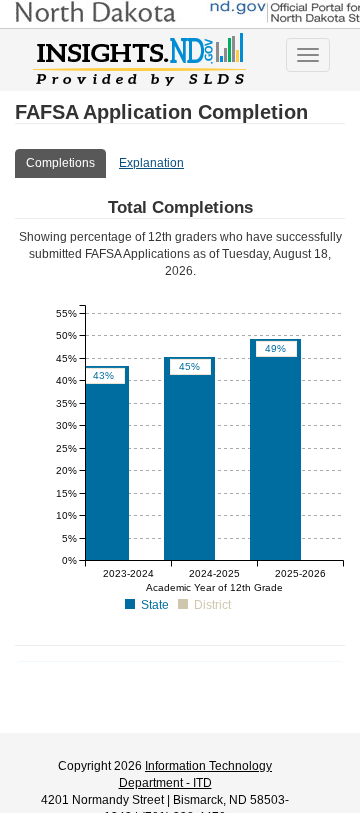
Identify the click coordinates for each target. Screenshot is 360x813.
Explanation (151, 163)
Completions (60, 163)
